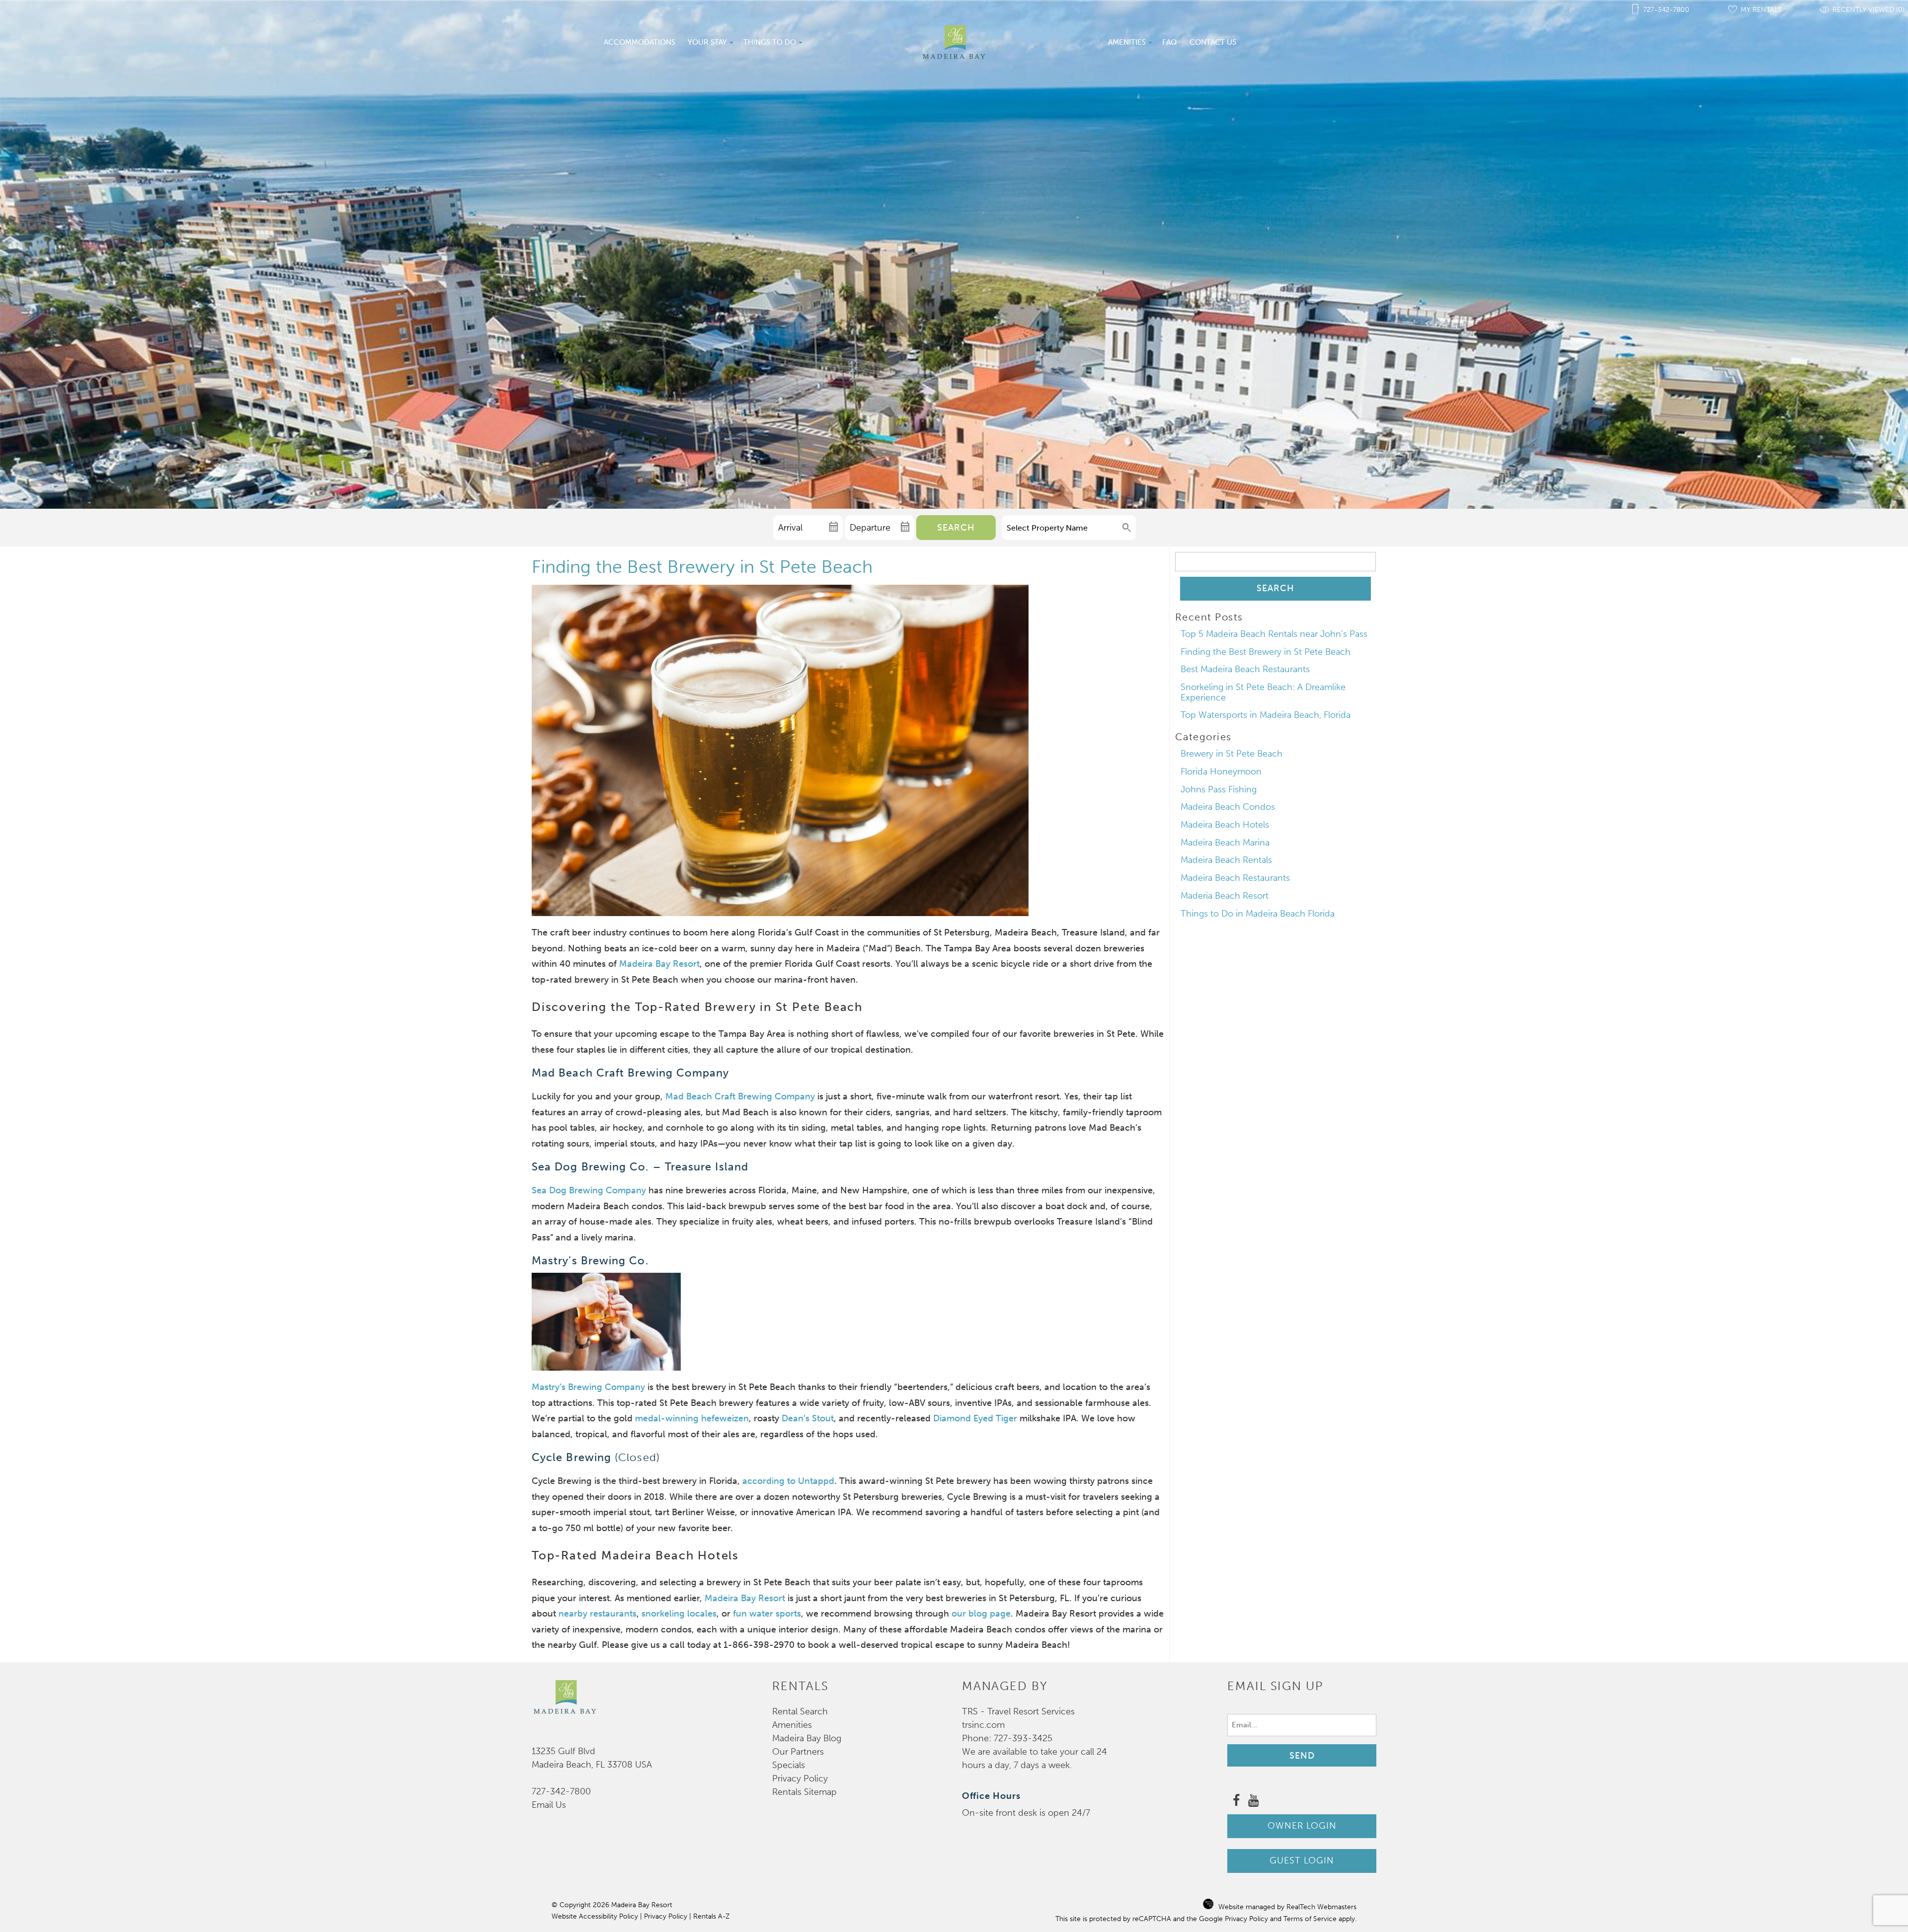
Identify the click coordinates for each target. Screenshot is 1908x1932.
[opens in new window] (1236, 1802)
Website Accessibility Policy (595, 1916)
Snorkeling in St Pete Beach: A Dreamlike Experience (1263, 692)
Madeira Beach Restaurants (1235, 878)
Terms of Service (1310, 1919)
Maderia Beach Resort (1225, 896)
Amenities (1127, 42)
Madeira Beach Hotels (1225, 825)
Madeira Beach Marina (1225, 843)
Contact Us (1213, 42)
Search (956, 528)
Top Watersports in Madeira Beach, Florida (1266, 715)
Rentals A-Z (711, 1916)
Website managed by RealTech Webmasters (1287, 1907)
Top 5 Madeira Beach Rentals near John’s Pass (1274, 634)
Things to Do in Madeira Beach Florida (1258, 914)
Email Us (549, 1805)
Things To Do (770, 42)
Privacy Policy (800, 1778)
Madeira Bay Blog (807, 1738)
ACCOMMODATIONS (639, 42)
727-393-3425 (1023, 1738)
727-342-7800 (561, 1791)
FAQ (1170, 42)
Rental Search (800, 1711)
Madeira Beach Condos (1228, 807)
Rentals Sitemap (804, 1792)
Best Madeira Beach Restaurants (1245, 669)
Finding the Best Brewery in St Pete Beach (1266, 652)
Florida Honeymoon (1221, 772)
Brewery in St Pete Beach (1232, 754)
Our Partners (798, 1752)
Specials (789, 1765)
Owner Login (1302, 1826)
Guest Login (1302, 1860)
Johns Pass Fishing (1219, 789)
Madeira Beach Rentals (1226, 860)
